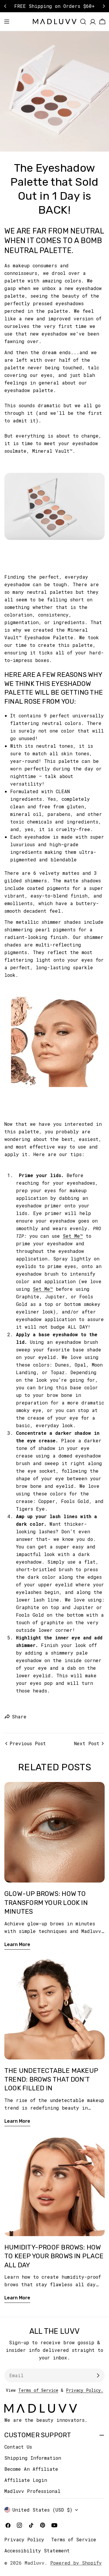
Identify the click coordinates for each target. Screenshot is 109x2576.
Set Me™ (73, 1236)
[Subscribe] (98, 2375)
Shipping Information (33, 2458)
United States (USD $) (42, 2510)
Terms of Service (38, 2390)
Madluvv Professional (32, 2491)
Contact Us (18, 2447)
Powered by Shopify (76, 2563)
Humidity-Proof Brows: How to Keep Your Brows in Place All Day (54, 2256)
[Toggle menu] (7, 22)
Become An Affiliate (31, 2469)
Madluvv (35, 2563)
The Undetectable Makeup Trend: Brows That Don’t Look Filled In (51, 2080)
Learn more (17, 1944)
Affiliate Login (26, 2480)
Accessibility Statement (37, 2550)
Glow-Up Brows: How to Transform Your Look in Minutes (46, 1903)
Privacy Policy (24, 2539)
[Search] (83, 22)
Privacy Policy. (85, 2390)
